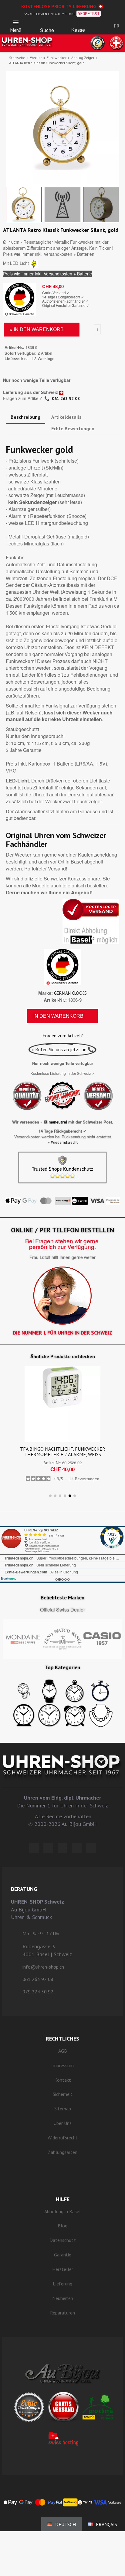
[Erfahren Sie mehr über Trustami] (8, 1579)
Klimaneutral (55, 1122)
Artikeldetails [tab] (66, 417)
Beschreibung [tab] (25, 417)
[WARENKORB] (78, 24)
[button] (47, 24)
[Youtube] (91, 1848)
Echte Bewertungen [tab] (73, 428)
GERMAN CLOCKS (70, 993)
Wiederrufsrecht (64, 1142)
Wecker (36, 58)
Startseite (17, 58)
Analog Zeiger (83, 58)
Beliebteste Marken (62, 1598)
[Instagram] (62, 1848)
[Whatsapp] (77, 1848)
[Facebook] (48, 1848)
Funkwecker (57, 58)
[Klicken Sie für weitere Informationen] (62, 1554)
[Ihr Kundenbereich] (98, 26)
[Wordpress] (34, 1848)
